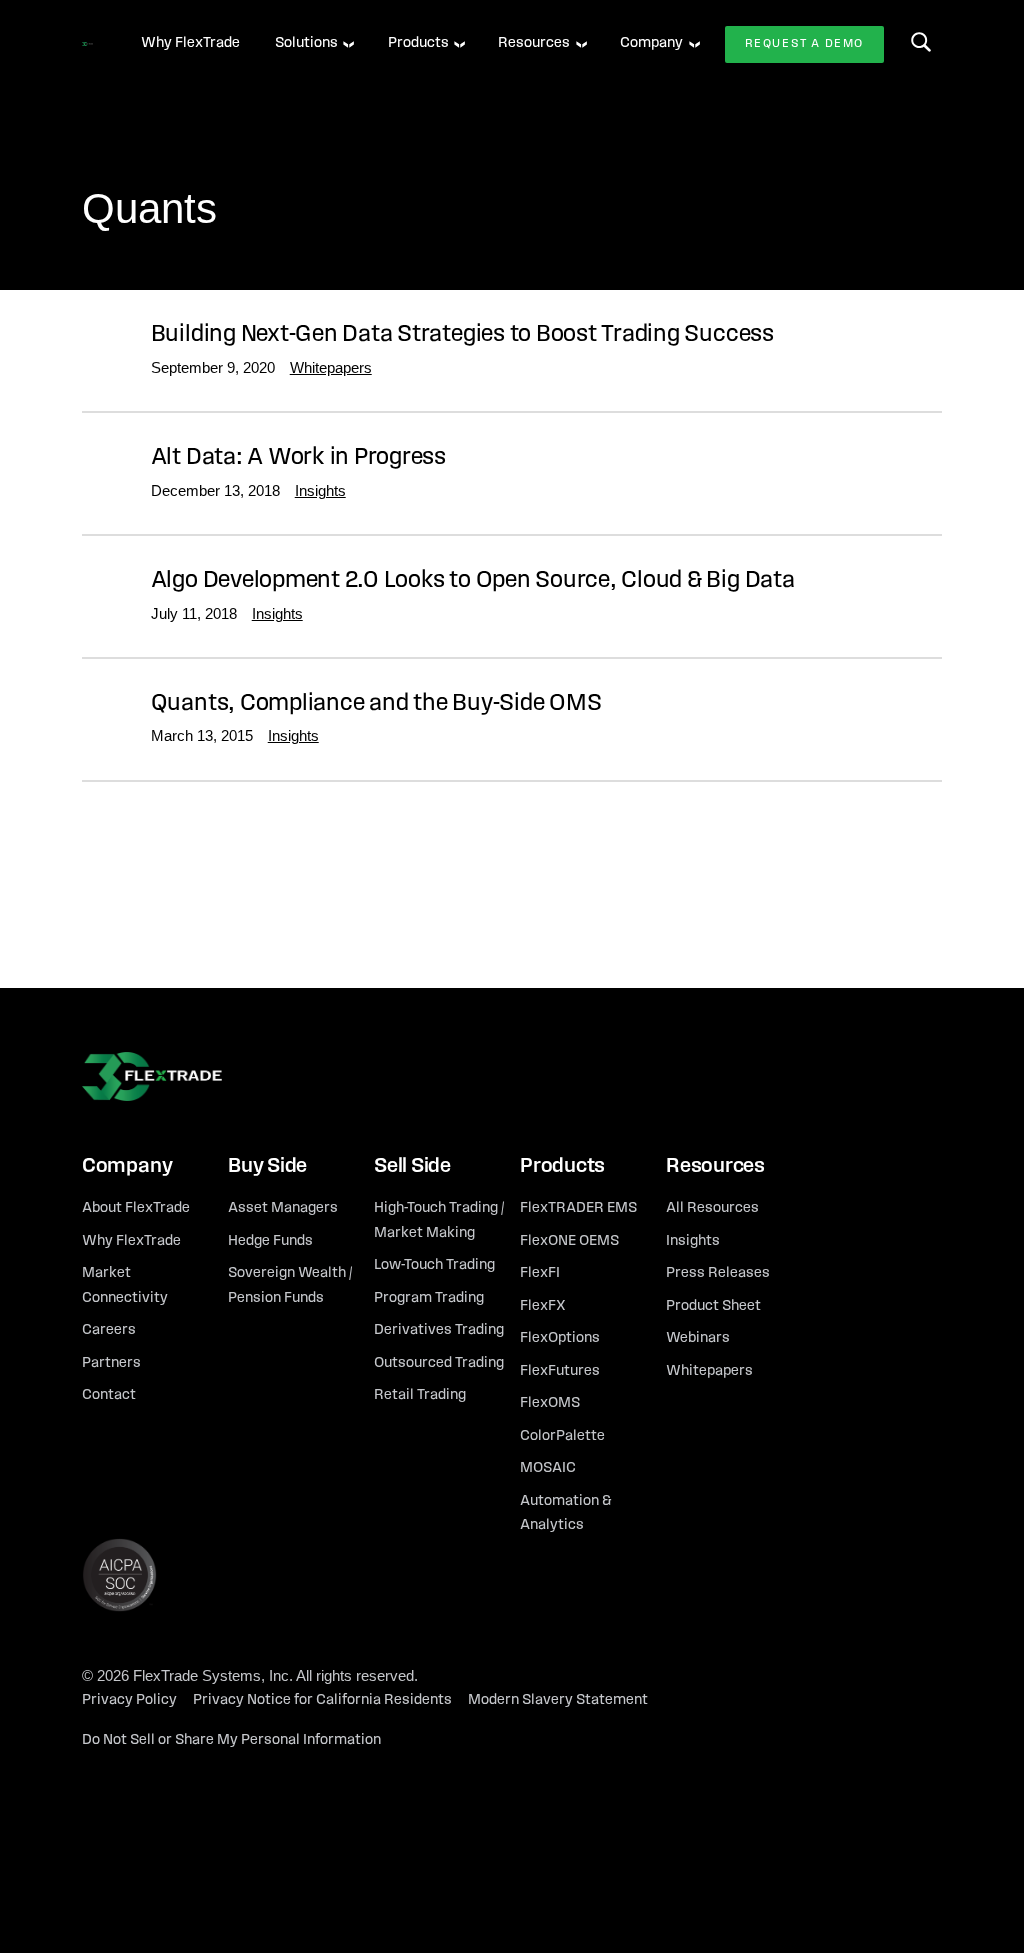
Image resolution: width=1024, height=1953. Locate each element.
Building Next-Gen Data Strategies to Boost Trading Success (462, 335)
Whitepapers (331, 367)
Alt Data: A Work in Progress (298, 458)
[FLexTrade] (87, 44)
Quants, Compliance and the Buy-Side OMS (376, 704)
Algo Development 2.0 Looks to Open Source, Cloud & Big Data (473, 581)
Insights (320, 490)
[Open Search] (921, 42)
